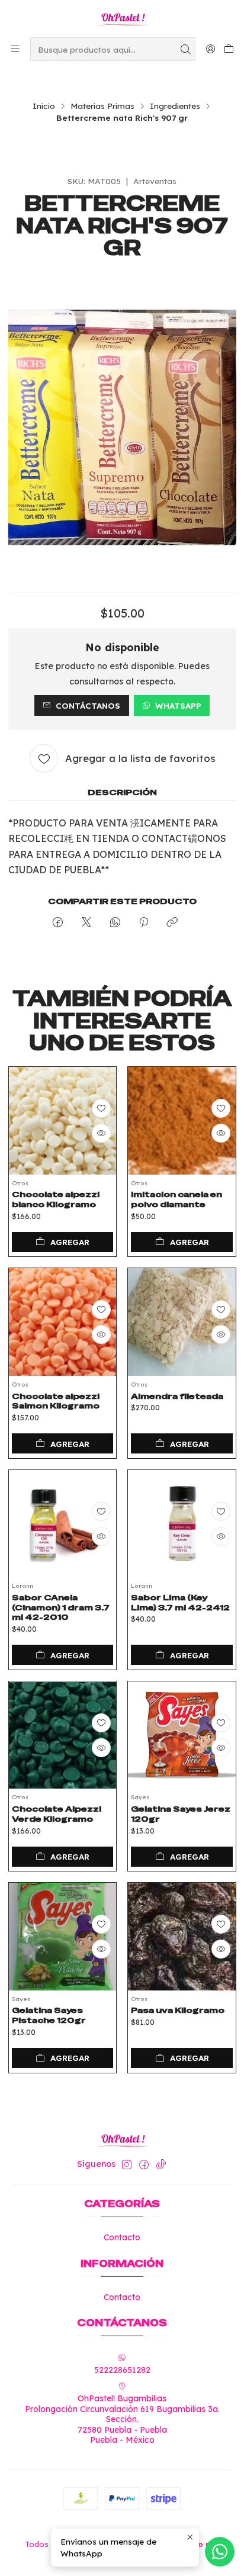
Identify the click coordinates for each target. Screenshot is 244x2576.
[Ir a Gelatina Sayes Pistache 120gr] (63, 1937)
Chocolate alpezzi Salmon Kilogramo (56, 1401)
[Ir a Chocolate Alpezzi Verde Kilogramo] (63, 1735)
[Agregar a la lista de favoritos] (101, 1108)
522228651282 (122, 2370)
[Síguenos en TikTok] (161, 2165)
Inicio (44, 106)
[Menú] (15, 49)
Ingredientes (175, 106)
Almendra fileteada (177, 1396)
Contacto (122, 2237)
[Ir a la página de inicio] (122, 18)
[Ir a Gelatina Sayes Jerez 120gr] (182, 1735)
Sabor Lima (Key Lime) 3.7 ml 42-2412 (180, 1602)
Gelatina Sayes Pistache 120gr (49, 2015)
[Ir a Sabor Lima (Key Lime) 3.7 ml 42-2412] (182, 1524)
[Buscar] (185, 49)
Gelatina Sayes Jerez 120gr (181, 1814)
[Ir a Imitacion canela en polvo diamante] (182, 1121)
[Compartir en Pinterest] (144, 923)
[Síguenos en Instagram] (127, 2165)
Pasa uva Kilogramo (178, 2010)
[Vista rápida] (101, 1133)
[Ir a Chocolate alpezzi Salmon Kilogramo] (63, 1322)
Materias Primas (102, 106)
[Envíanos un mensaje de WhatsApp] (220, 2552)
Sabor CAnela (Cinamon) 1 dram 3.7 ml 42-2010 (61, 1607)
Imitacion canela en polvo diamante (176, 1199)
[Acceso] (211, 49)
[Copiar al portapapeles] (172, 923)
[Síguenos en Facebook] (144, 2165)
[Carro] (229, 49)
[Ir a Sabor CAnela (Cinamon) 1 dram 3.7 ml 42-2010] (63, 1524)
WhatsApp (178, 705)
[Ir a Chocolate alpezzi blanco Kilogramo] (63, 1121)
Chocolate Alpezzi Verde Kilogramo (57, 1814)
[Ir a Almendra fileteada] (182, 1322)
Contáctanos (88, 705)
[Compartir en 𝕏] (86, 923)
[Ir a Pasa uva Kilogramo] (182, 1937)
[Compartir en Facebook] (58, 923)
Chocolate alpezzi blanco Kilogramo (56, 1199)
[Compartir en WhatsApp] (115, 923)
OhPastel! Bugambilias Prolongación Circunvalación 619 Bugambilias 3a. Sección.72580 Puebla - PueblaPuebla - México (122, 2419)
